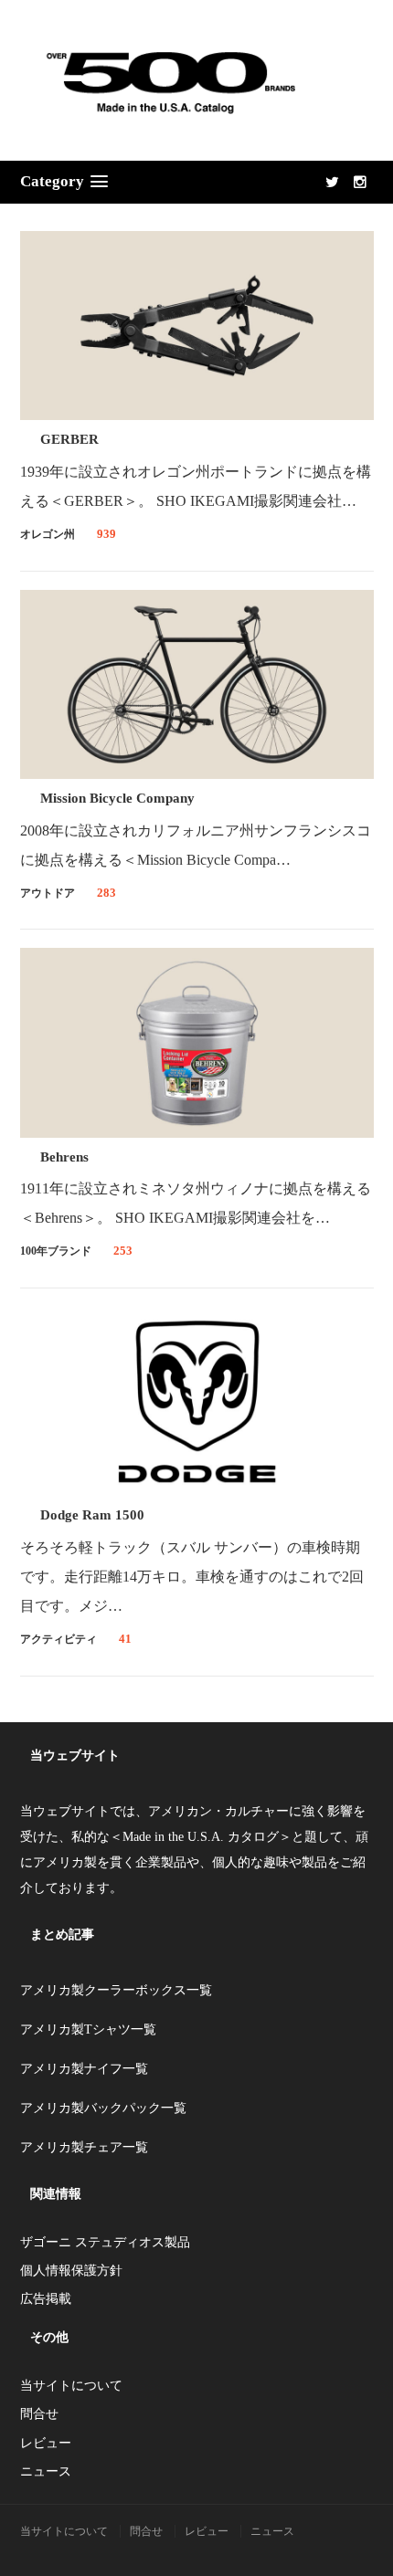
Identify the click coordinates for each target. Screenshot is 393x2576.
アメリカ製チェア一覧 (84, 2147)
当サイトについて (71, 2386)
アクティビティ (58, 1639)
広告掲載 (46, 2299)
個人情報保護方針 (71, 2271)
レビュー (46, 2443)
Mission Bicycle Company (117, 798)
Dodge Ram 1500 (92, 1515)
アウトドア (48, 893)
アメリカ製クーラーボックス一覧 (116, 1990)
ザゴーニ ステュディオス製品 (105, 2242)
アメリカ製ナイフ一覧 (84, 2069)
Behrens (64, 1157)
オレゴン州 (48, 534)
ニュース (46, 2471)
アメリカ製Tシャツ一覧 (88, 2029)
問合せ (39, 2414)
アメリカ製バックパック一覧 (103, 2108)
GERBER (69, 439)
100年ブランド (56, 1251)
